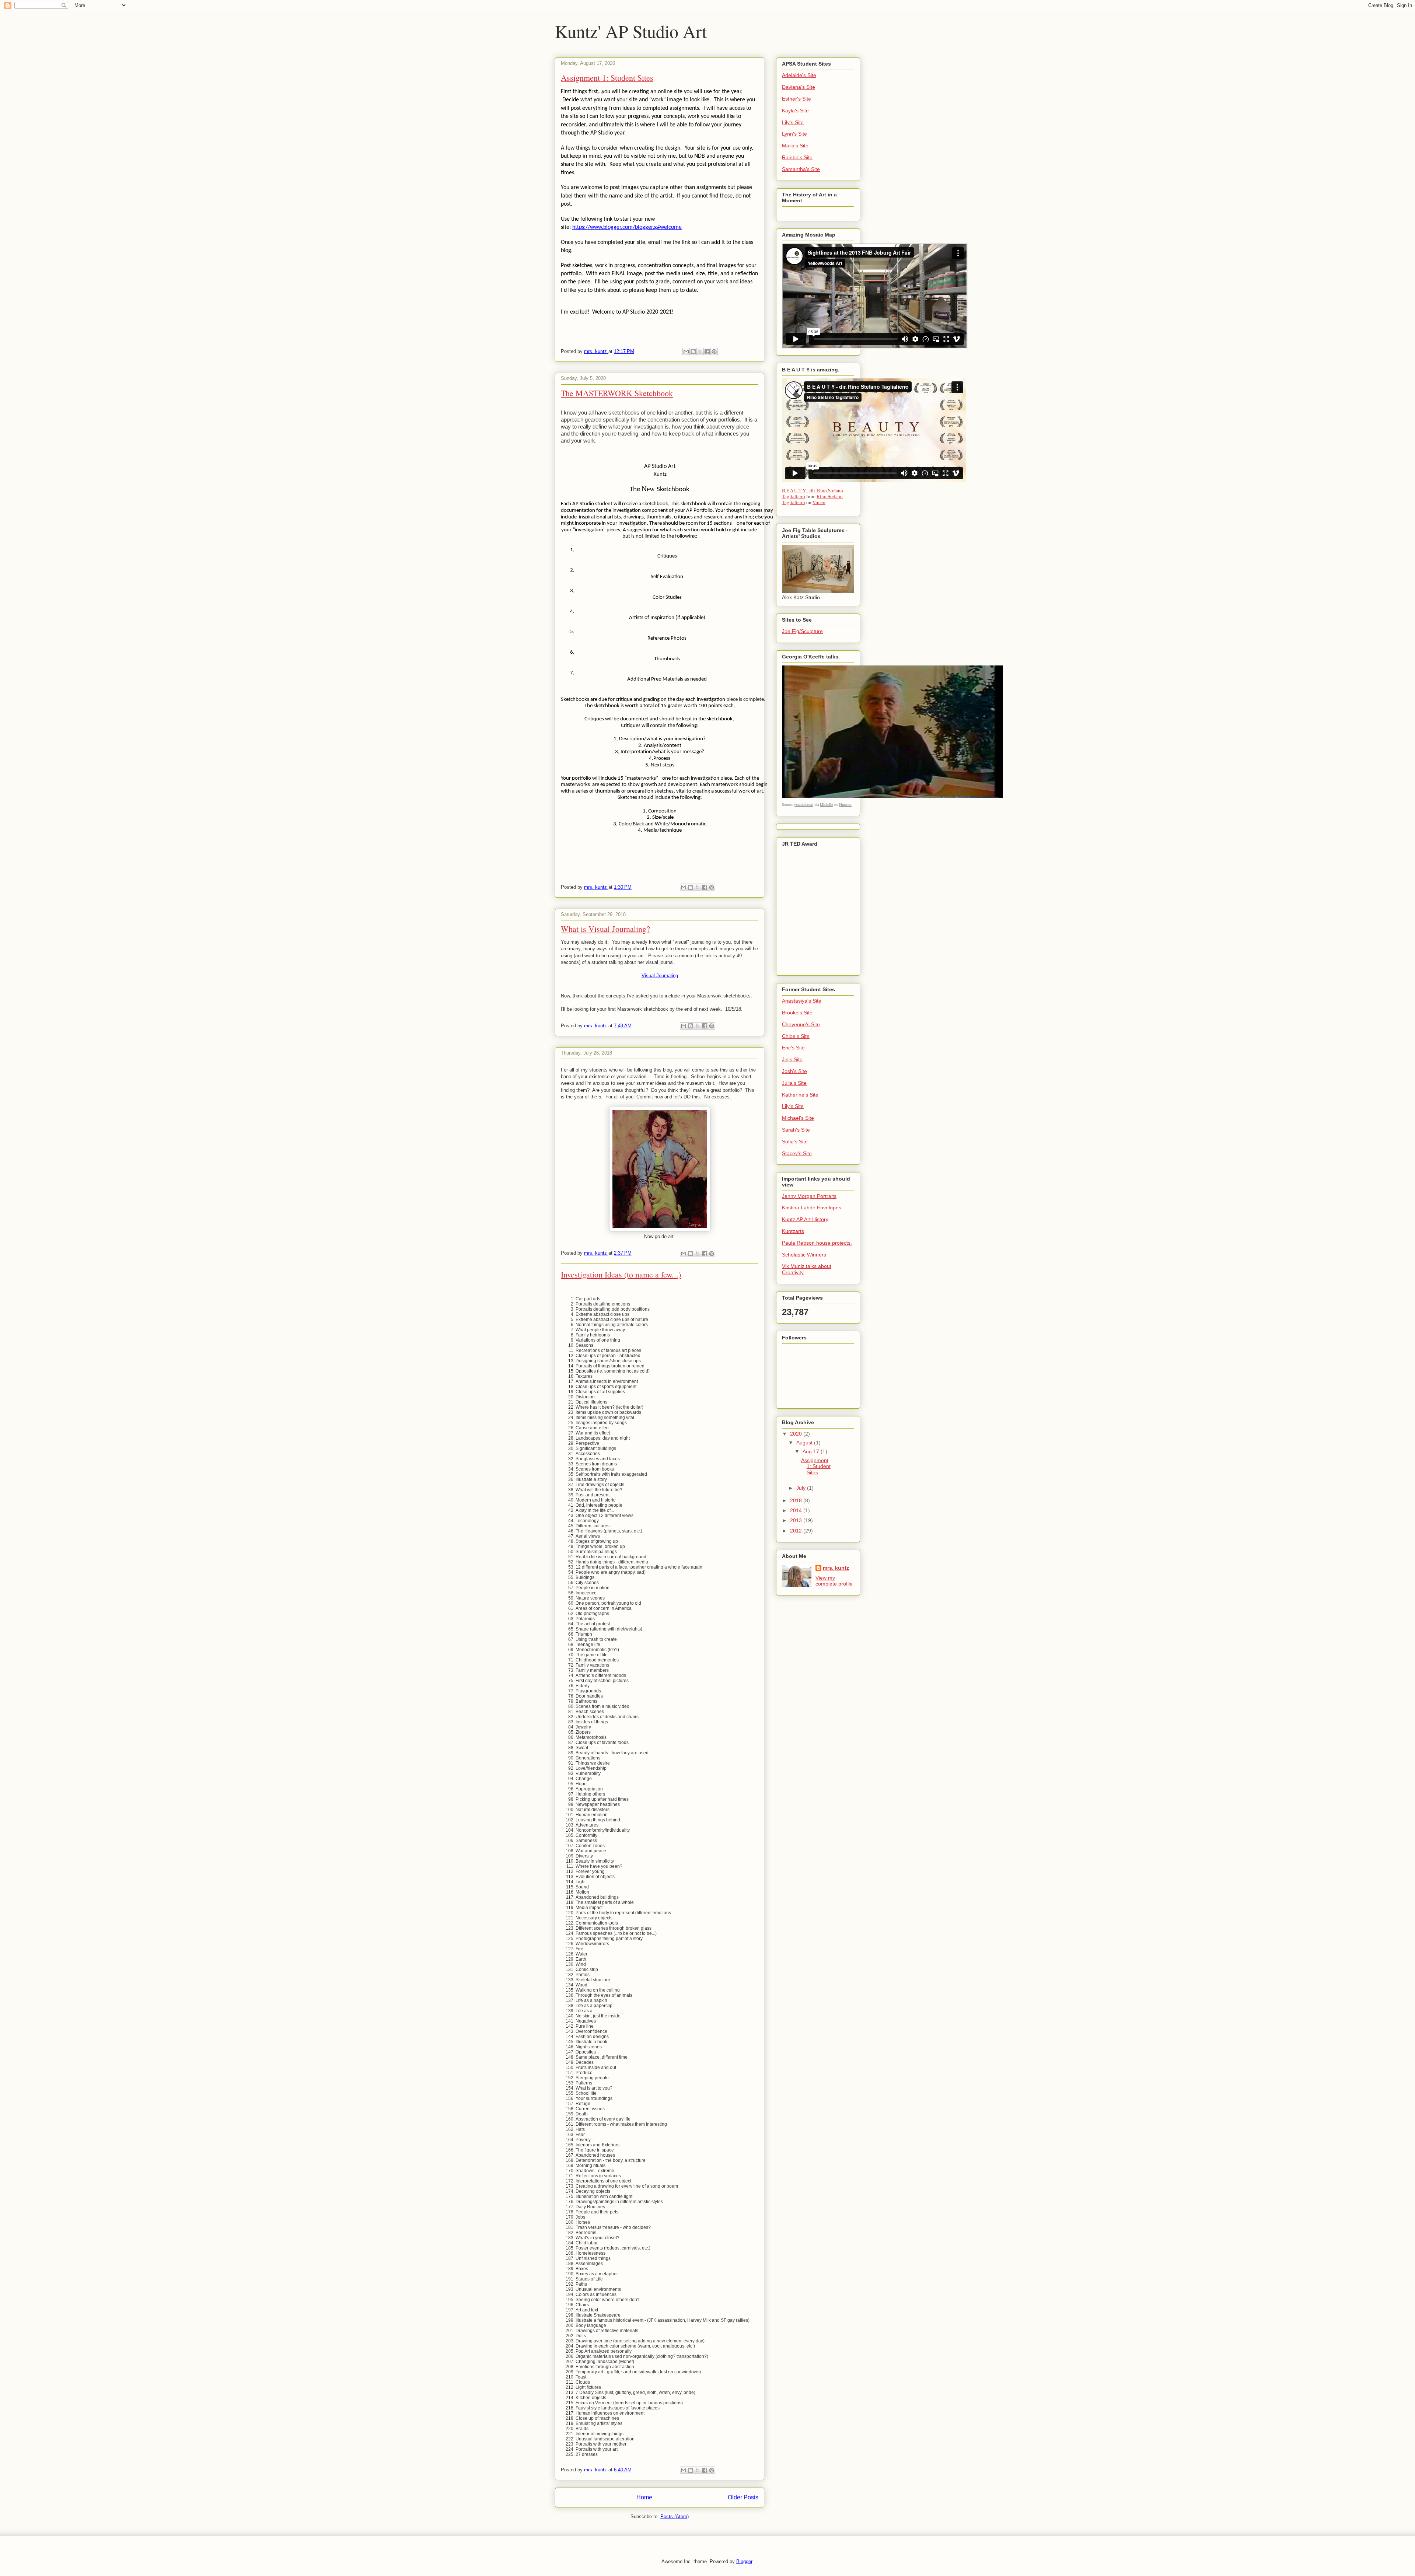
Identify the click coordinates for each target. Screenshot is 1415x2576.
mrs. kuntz (836, 1568)
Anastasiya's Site (802, 1001)
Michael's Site (798, 1118)
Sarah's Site (796, 1130)
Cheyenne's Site (801, 1024)
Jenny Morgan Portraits (809, 1196)
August (805, 1443)
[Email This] (686, 352)
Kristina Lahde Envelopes (812, 1207)
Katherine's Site (800, 1095)
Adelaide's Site (799, 75)
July (802, 1488)
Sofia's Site (795, 1142)
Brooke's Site (797, 1013)
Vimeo (819, 502)
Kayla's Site (795, 111)
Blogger (744, 2561)
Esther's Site (796, 99)
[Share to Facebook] (707, 352)
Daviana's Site (799, 87)
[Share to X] (700, 352)
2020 (797, 1434)
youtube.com (804, 805)
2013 (797, 1520)
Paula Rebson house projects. (817, 1243)
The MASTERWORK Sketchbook (617, 393)
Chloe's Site (796, 1036)
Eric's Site (793, 1048)
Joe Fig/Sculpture (802, 631)
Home (644, 2497)
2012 (797, 1531)
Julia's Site (794, 1083)
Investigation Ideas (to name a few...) (621, 1274)
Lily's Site (793, 122)
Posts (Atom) (675, 2516)
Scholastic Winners (804, 1255)
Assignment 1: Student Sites (607, 78)
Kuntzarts (793, 1231)
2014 (797, 1510)
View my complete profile (834, 1581)
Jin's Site (792, 1059)
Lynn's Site (794, 134)
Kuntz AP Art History (805, 1219)
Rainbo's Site (797, 157)
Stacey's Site (797, 1153)
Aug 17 (812, 1451)
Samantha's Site (801, 169)
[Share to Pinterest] (714, 352)
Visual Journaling (660, 976)
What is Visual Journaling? (605, 929)
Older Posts (743, 2497)
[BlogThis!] (693, 352)
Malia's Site (795, 146)
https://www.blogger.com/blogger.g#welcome (627, 227)
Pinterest (845, 805)
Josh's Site (794, 1071)
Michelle (826, 805)
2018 (797, 1500)
